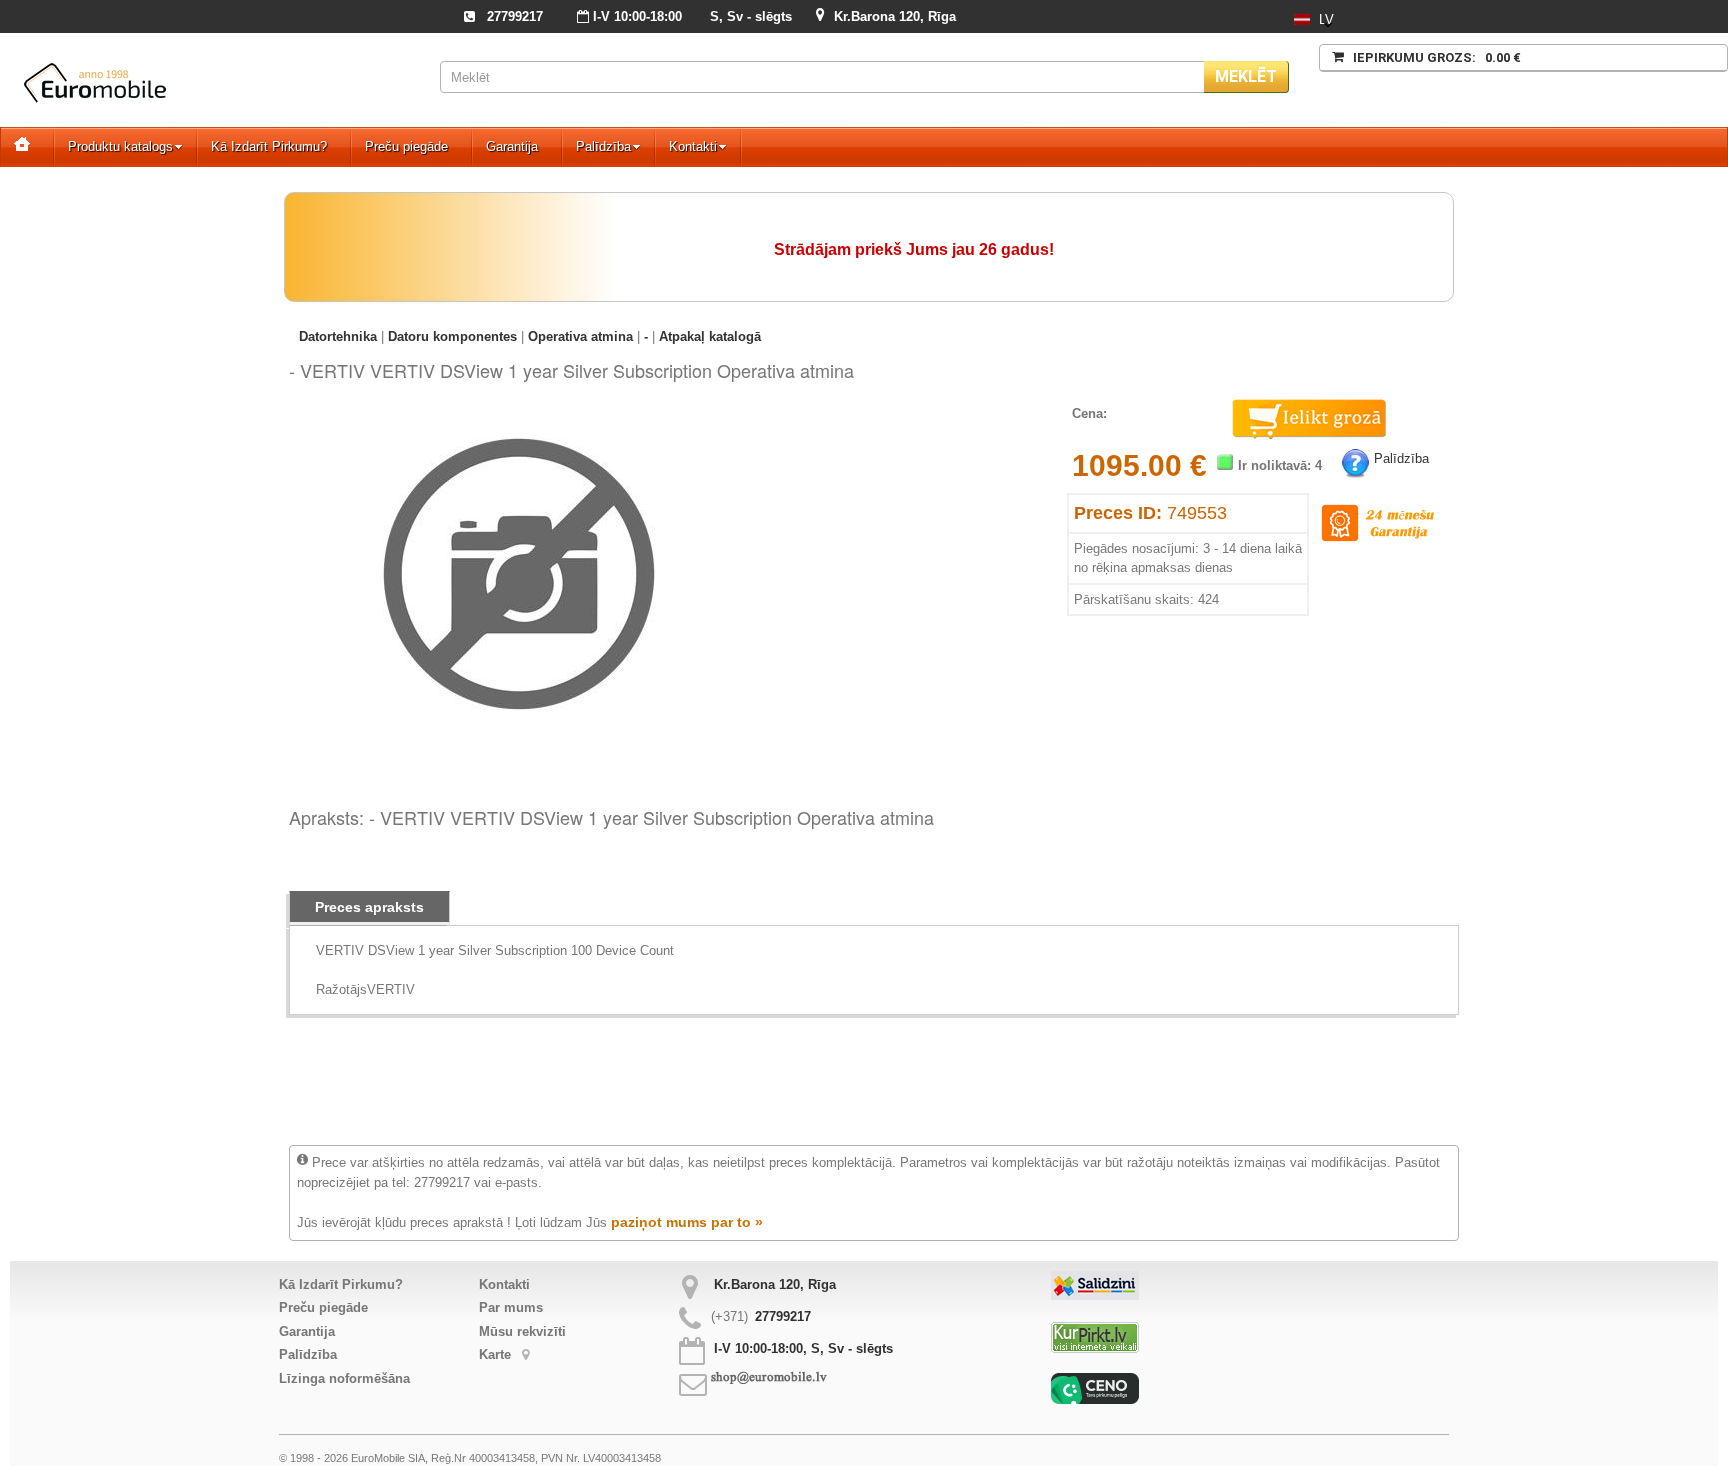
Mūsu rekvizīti (522, 1331)
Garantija (512, 146)
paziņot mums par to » (687, 1222)
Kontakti (693, 146)
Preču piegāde (406, 146)
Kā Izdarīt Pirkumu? (269, 146)
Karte (497, 1354)
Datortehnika (338, 336)
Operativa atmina (580, 336)
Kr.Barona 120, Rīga (895, 16)
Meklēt (1246, 76)
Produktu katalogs (120, 146)
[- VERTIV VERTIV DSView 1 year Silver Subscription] (519, 423)
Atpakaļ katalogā (710, 336)
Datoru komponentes (452, 336)
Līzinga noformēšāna (344, 1378)
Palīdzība (603, 146)
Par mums (511, 1307)
